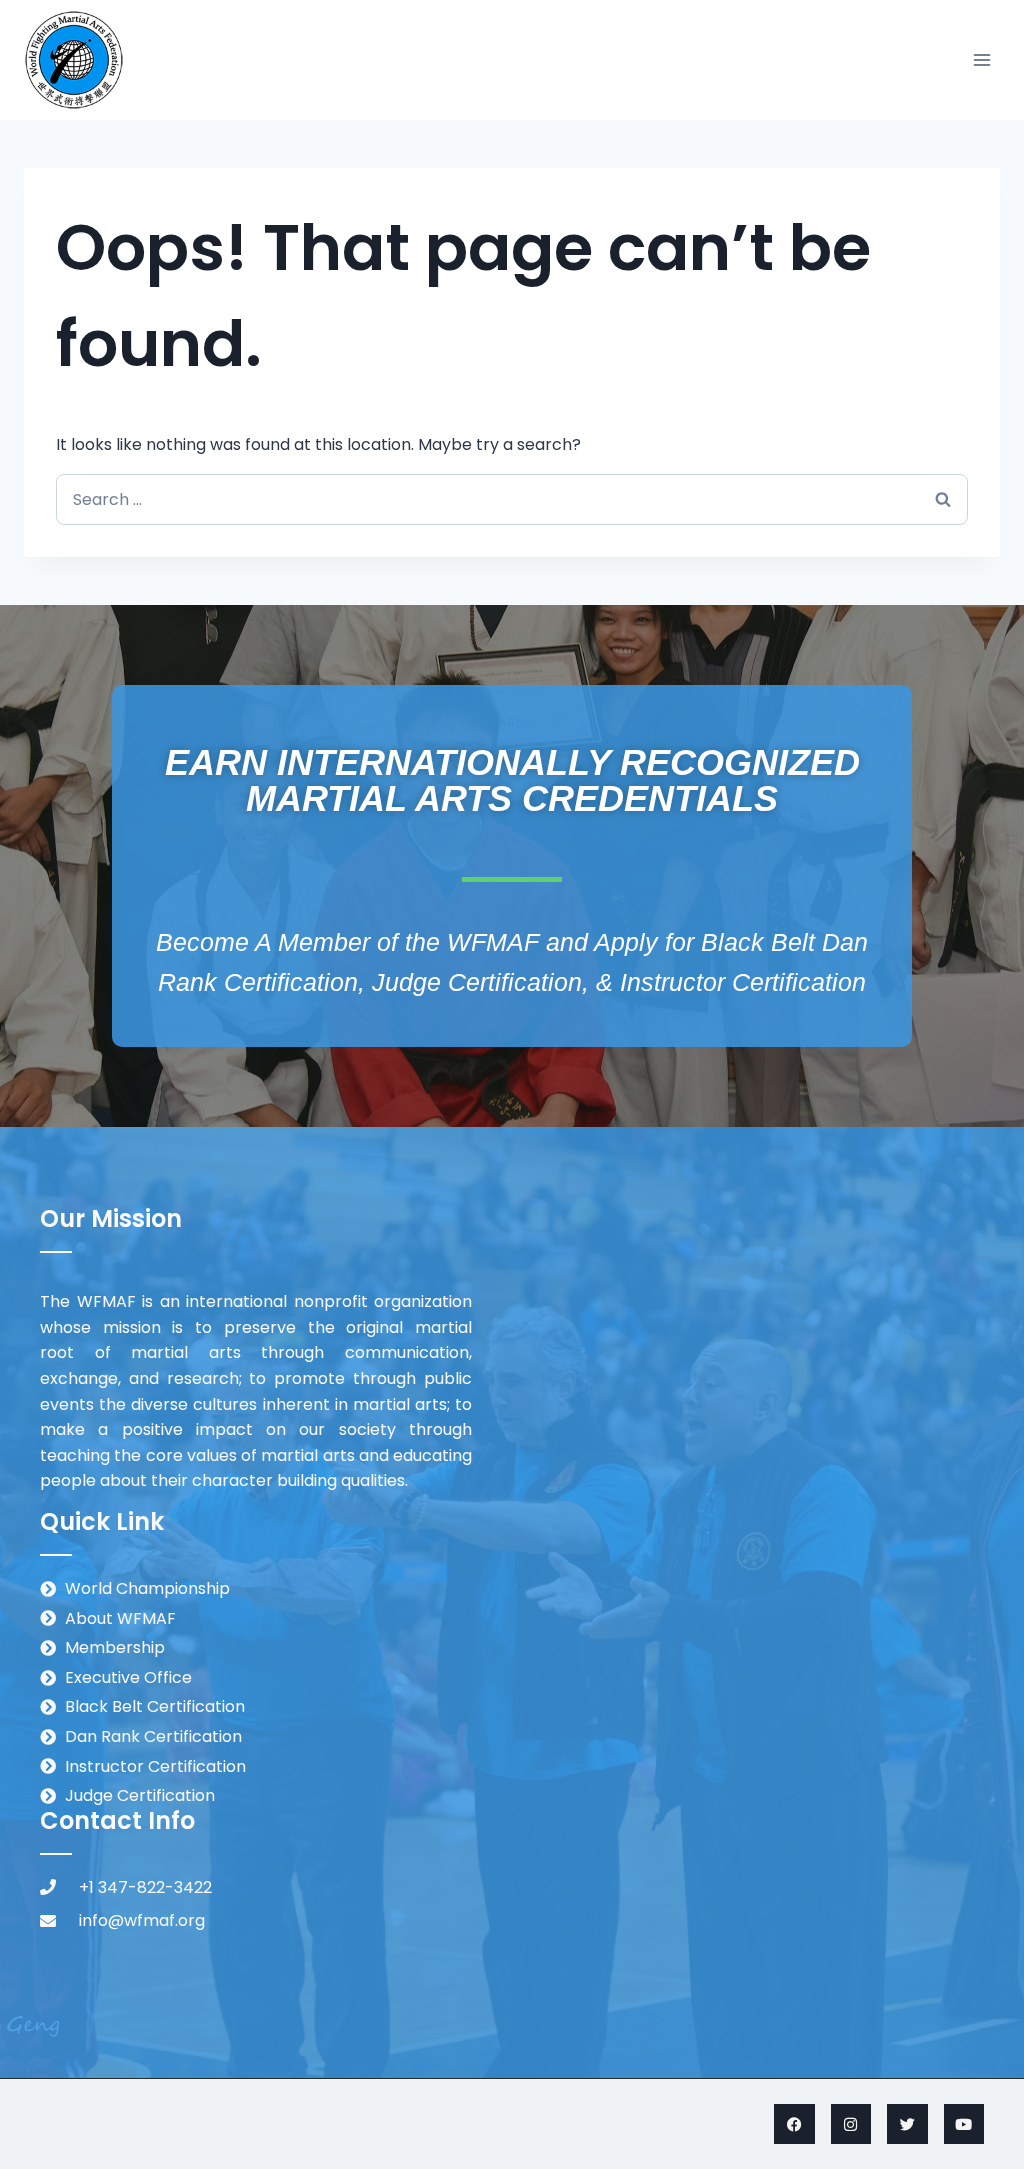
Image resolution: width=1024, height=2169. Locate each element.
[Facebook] (794, 2124)
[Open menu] (981, 59)
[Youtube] (964, 2124)
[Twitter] (907, 2124)
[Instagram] (851, 2124)
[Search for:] (512, 499)
